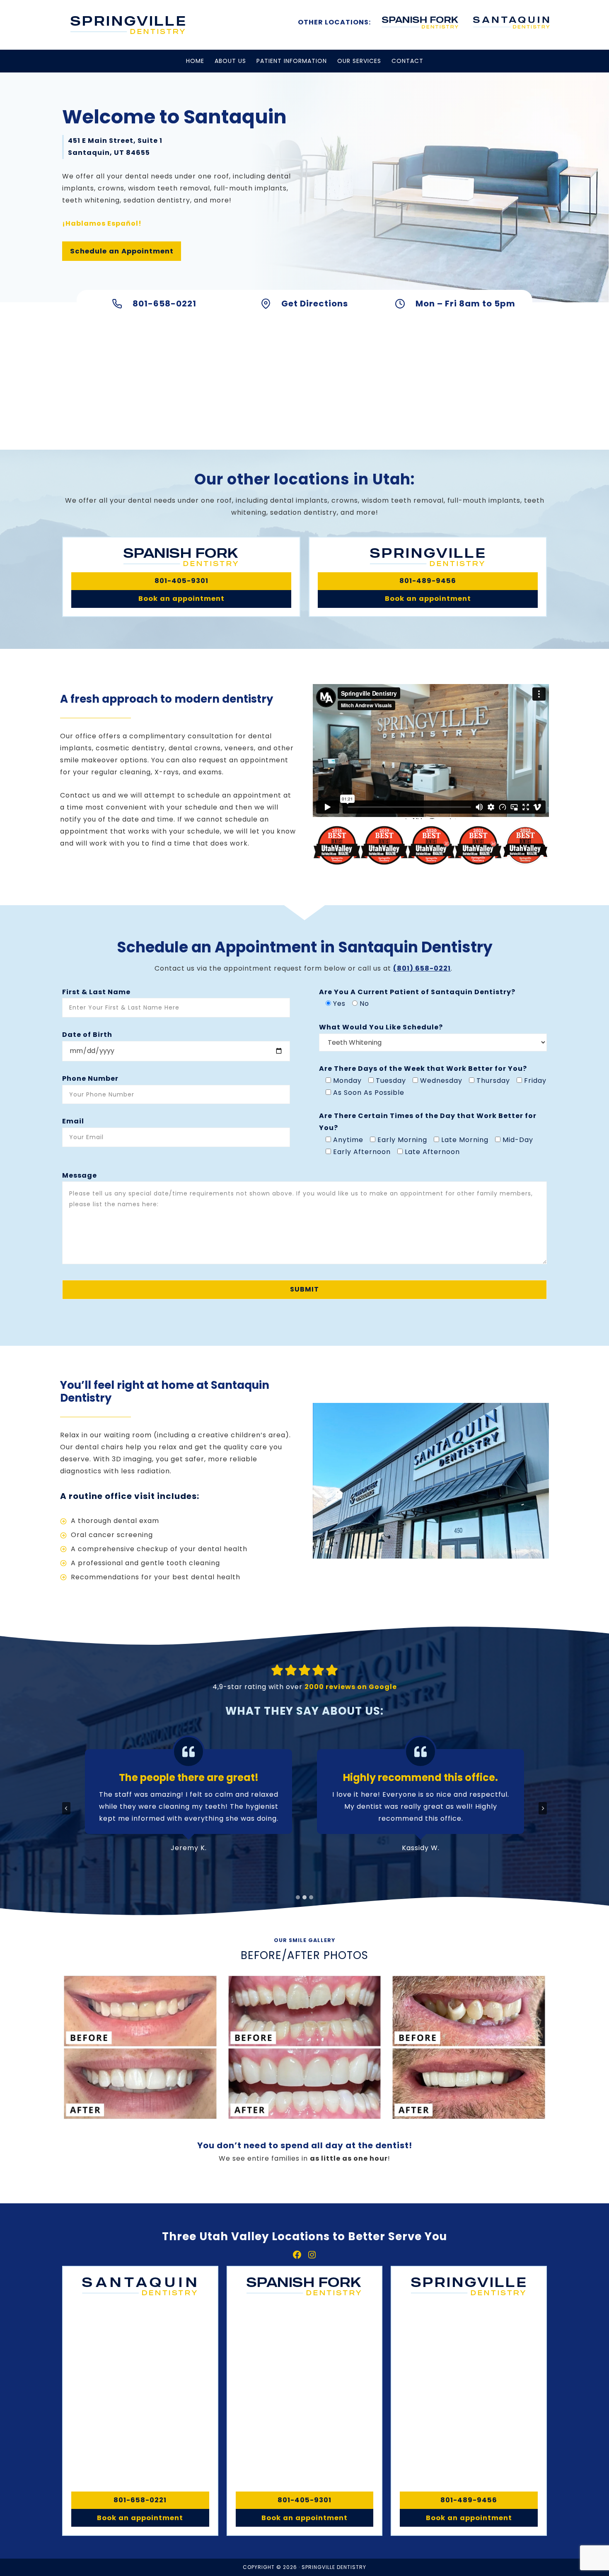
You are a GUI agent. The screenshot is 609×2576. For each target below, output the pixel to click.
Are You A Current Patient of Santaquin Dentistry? (417, 992)
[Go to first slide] (543, 1808)
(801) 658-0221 (422, 968)
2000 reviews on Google (351, 1687)
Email (73, 1121)
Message (80, 1175)
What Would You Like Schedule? (381, 1027)
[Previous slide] (66, 1808)
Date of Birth (87, 1035)
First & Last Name (96, 992)
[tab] (298, 1897)
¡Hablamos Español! (102, 223)
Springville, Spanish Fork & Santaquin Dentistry (128, 25)
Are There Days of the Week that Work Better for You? (423, 1069)
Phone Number (90, 1078)
